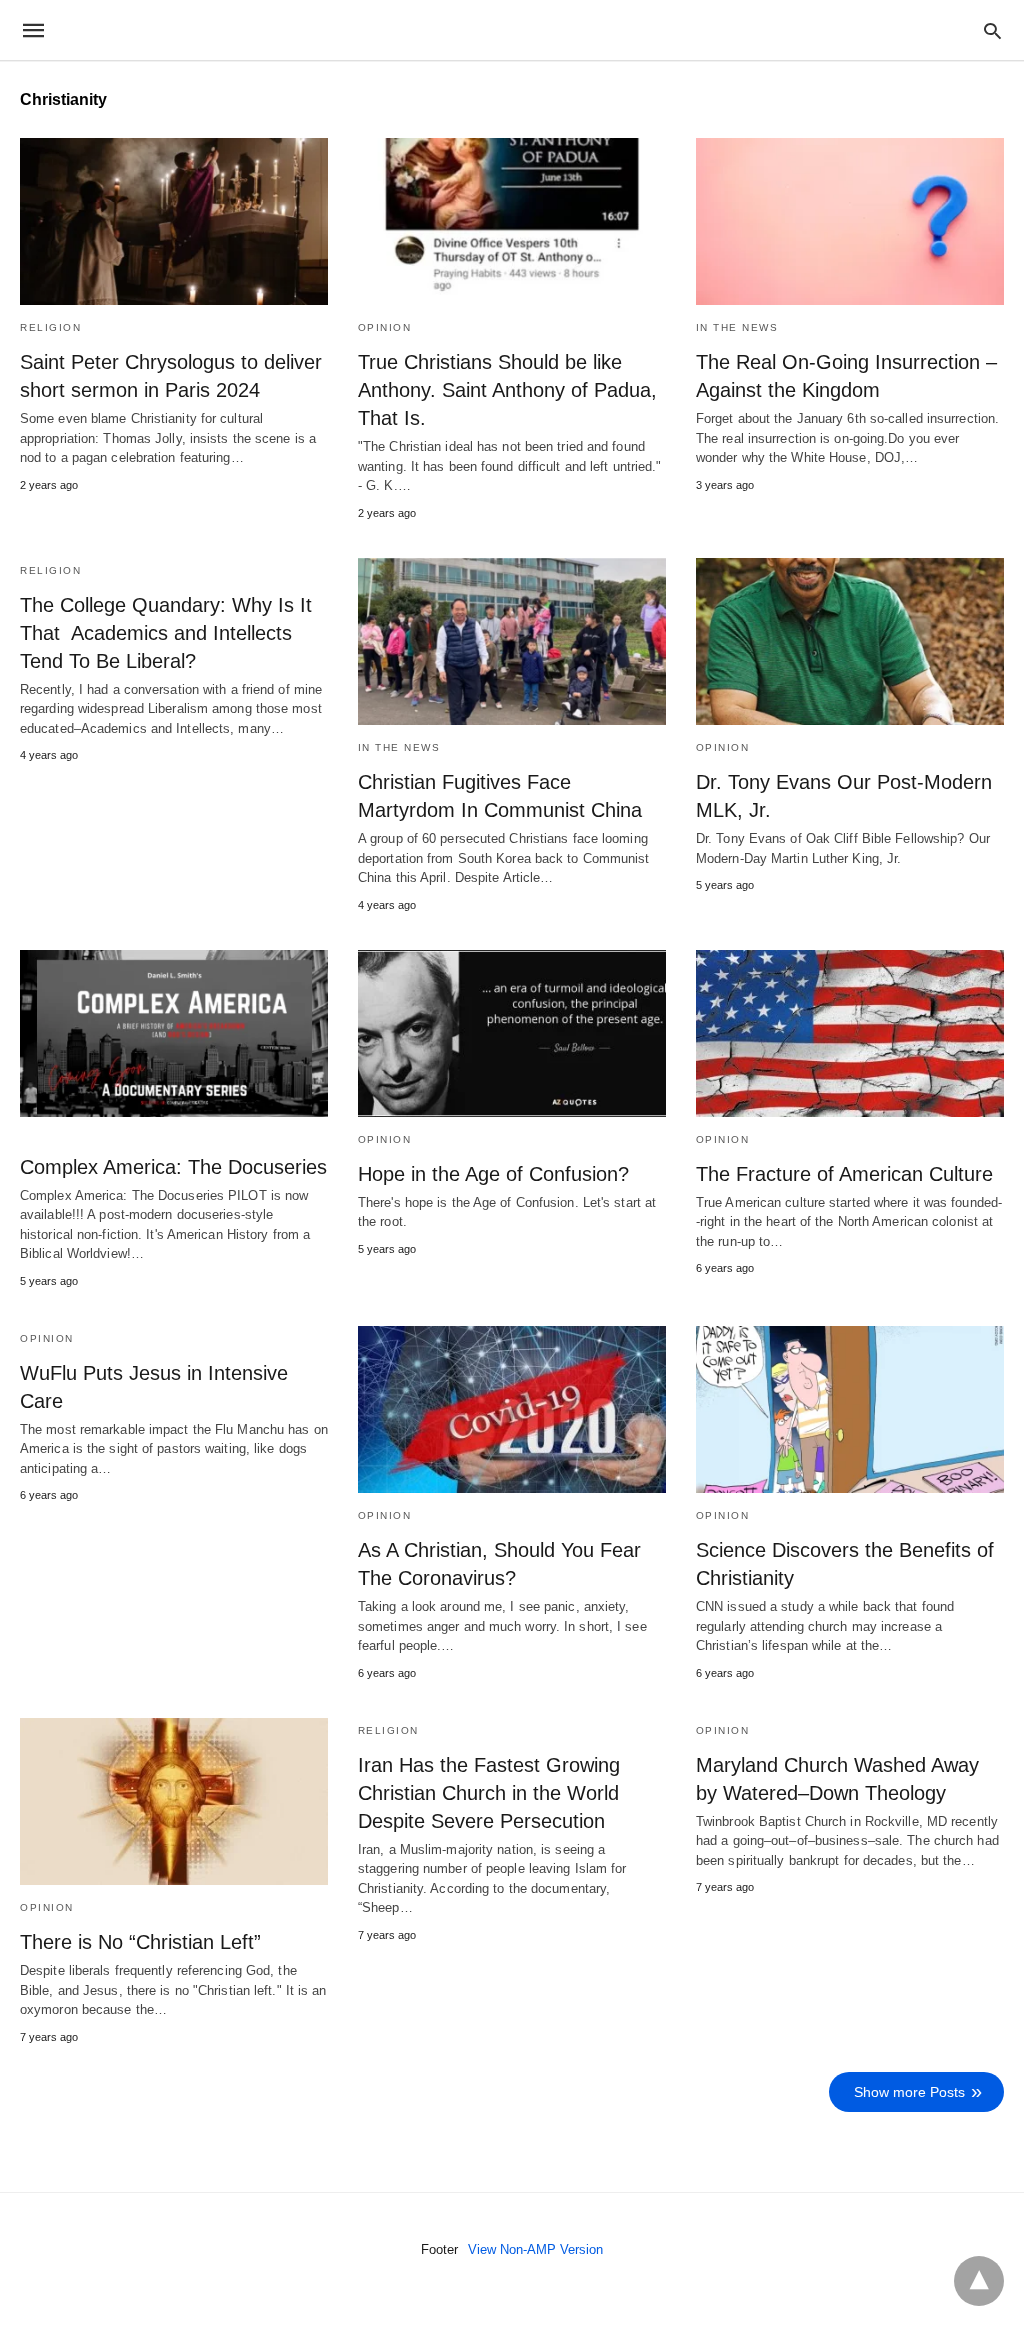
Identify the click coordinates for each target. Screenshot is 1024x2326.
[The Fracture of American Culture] (850, 1033)
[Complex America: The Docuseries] (174, 1033)
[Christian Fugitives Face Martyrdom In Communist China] (512, 641)
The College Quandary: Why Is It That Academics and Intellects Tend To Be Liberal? (166, 633)
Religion (50, 327)
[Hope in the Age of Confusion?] (512, 1033)
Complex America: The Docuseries (173, 1167)
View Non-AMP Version (535, 2249)
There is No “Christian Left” (140, 1942)
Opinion (385, 327)
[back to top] (979, 2281)
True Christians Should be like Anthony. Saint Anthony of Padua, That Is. (507, 390)
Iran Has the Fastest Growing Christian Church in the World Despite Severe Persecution (489, 1793)
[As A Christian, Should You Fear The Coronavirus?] (512, 1409)
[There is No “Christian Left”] (174, 1801)
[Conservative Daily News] (511, 30)
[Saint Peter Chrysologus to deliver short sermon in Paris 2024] (174, 221)
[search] (992, 30)
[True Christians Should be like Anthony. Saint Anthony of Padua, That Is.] (512, 221)
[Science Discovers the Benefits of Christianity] (850, 1409)
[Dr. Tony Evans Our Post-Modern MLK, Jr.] (850, 641)
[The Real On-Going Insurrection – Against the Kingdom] (850, 221)
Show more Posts (909, 2092)
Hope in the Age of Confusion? (493, 1174)
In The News (737, 327)
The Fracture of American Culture (844, 1174)
